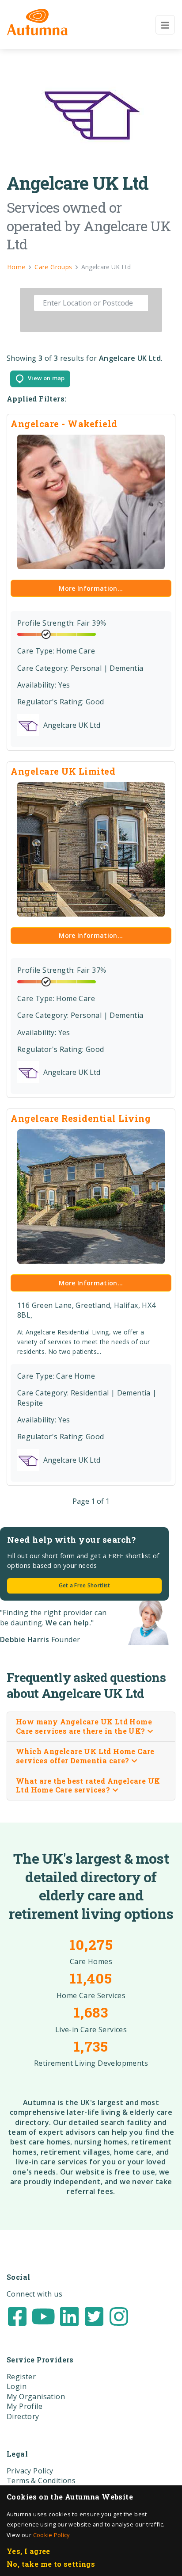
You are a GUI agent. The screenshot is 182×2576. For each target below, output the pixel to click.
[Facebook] (17, 2316)
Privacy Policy (30, 2471)
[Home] (37, 22)
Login (17, 2386)
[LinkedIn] (69, 2316)
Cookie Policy (51, 2535)
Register (21, 2377)
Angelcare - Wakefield (64, 424)
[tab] (91, 1727)
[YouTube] (43, 2316)
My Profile (25, 2406)
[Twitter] (94, 2316)
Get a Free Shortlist (85, 1585)
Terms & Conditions (41, 2480)
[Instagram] (119, 2316)
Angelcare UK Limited (63, 771)
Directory (23, 2416)
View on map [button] (44, 378)
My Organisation (36, 2396)
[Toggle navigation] (165, 25)
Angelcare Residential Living (81, 1118)
